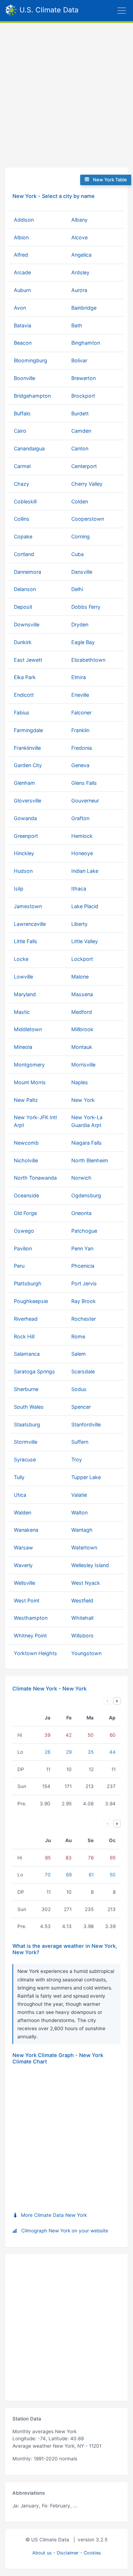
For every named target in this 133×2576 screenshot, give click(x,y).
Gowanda (25, 818)
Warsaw (23, 1547)
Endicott (24, 695)
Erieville (80, 695)
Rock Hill (24, 1336)
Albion (21, 237)
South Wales (29, 1407)
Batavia (23, 325)
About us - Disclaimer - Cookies (67, 2553)
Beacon (23, 343)
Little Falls (26, 941)
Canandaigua (29, 448)
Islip (19, 889)
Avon (20, 308)
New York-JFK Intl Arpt (35, 1121)
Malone (80, 977)
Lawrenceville (30, 924)
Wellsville (24, 1583)
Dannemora (27, 572)
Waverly (23, 1565)
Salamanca (27, 1354)
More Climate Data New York (54, 2215)
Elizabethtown (88, 660)
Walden (23, 1512)
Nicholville (26, 1160)
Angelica (81, 255)
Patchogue (84, 1231)
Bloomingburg (31, 360)
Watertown (84, 1547)
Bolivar (79, 360)
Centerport (84, 466)
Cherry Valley (87, 484)
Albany (79, 220)
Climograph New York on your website (65, 2231)
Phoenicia (83, 1266)
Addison (24, 220)
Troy (77, 1459)
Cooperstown (88, 519)
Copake (23, 536)
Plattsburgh (28, 1283)
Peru (19, 1266)
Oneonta (81, 1213)
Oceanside (26, 1195)
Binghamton (86, 343)
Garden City (28, 765)
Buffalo (22, 413)
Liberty (79, 924)
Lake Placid (85, 906)
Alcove (79, 237)
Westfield (82, 1600)
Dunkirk (23, 642)
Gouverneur (85, 801)
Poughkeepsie (31, 1301)
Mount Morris (30, 1082)
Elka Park (25, 677)
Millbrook (82, 1029)
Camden (81, 431)
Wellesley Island (90, 1565)
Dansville (82, 572)
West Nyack (86, 1583)
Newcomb (26, 1143)
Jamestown (28, 906)
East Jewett (28, 660)
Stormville (26, 1442)
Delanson (25, 589)
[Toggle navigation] (106, 11)
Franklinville (27, 748)
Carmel (22, 466)
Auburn (22, 290)
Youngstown (86, 1653)
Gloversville (27, 801)
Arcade (22, 272)
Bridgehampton (32, 396)
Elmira (79, 677)
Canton (80, 448)
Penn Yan (82, 1248)
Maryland (25, 994)
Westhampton (31, 1618)
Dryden (80, 624)
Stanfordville (86, 1424)
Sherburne (26, 1389)
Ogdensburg (86, 1195)
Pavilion (23, 1248)
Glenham (24, 783)
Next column (117, 1701)
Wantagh (82, 1530)
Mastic (22, 1012)
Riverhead (26, 1319)
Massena (82, 994)
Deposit (23, 607)
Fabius (22, 712)
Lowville (23, 977)
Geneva (80, 765)
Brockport (83, 396)
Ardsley (80, 272)
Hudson (23, 871)
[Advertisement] (66, 93)
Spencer (81, 1407)
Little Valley (85, 941)
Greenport (26, 836)
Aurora (79, 290)
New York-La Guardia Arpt (87, 1121)
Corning (81, 536)
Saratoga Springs (34, 1371)
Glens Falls (84, 783)
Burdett (80, 413)
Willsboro (82, 1635)
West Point (27, 1600)
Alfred (21, 255)
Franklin (80, 730)
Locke (21, 959)
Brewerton (84, 378)
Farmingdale (28, 730)
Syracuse (25, 1459)
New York (83, 1100)
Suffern (80, 1442)
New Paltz (26, 1100)
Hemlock (82, 836)
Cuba (77, 554)
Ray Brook (84, 1301)
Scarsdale (83, 1371)
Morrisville (83, 1065)
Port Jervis (84, 1283)
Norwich (81, 1178)
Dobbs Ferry (86, 607)
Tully (19, 1477)
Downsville (27, 624)
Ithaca (79, 889)
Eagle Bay (83, 642)
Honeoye (82, 853)
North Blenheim (90, 1160)
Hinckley (24, 853)
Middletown (28, 1029)
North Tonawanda (35, 1178)
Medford (82, 1012)
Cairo (20, 431)
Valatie (79, 1495)
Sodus (79, 1389)
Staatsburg (27, 1424)
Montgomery (29, 1065)
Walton (79, 1512)
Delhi (77, 589)
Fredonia (82, 748)
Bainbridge (84, 308)
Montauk (82, 1047)
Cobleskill (25, 501)
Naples (80, 1082)
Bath (77, 325)
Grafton (80, 818)
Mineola (23, 1047)
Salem (79, 1354)
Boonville (24, 378)
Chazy (21, 484)
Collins (22, 519)
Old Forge (25, 1213)
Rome (78, 1336)
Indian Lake (85, 871)
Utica (20, 1495)
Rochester (84, 1319)
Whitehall (82, 1618)
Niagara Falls (87, 1143)
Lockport (82, 959)
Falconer (81, 712)
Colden (80, 501)
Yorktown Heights (35, 1653)
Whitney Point (30, 1635)
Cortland (24, 554)
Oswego (24, 1231)
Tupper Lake (86, 1477)
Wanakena (26, 1530)
